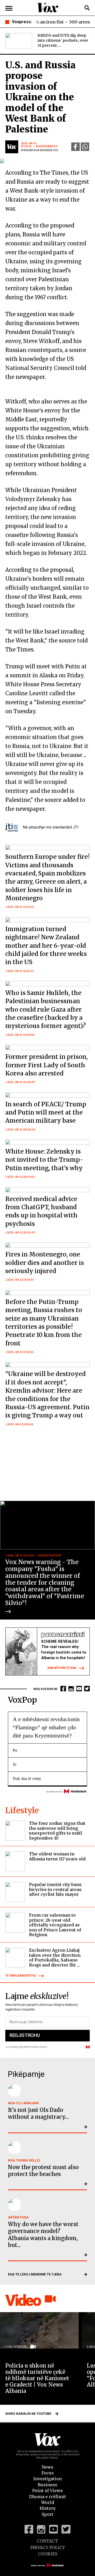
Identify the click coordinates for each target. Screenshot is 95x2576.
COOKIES (48, 2554)
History (48, 2508)
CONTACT (47, 2541)
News (47, 2467)
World (48, 2502)
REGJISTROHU (25, 2035)
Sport (47, 2514)
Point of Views (47, 2491)
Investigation (47, 2479)
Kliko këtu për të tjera (62, 1668)
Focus (48, 2473)
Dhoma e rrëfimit (47, 2497)
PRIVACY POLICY (48, 2548)
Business (47, 2485)
